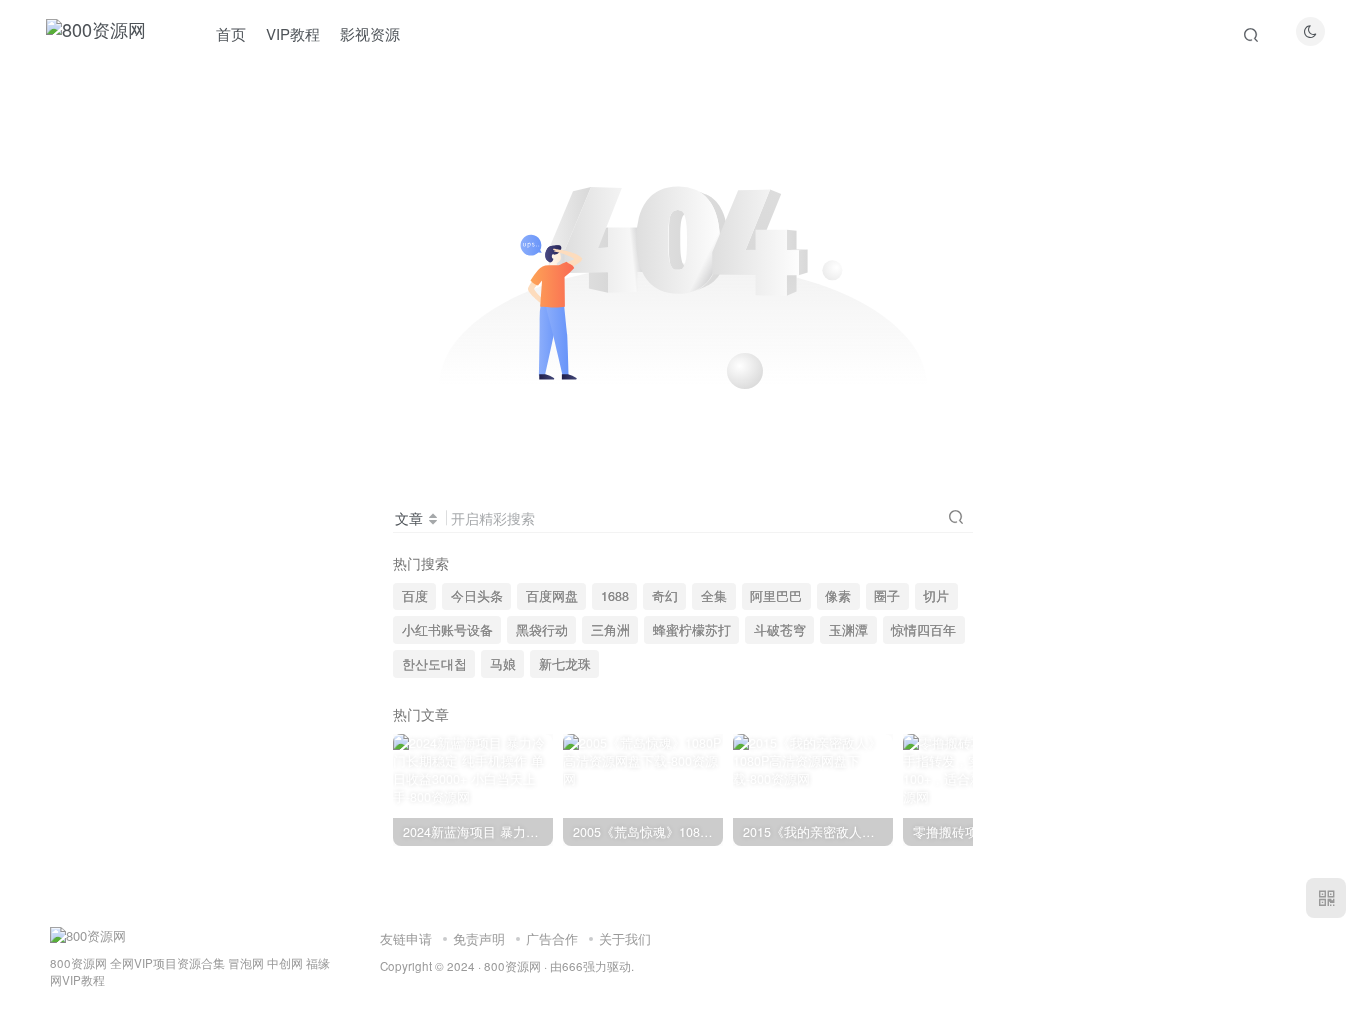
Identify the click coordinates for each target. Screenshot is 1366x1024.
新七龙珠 (565, 664)
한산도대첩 (434, 664)
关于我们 (625, 938)
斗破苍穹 (780, 630)
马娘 (503, 664)
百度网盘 (552, 596)
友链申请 (406, 938)
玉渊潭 (848, 630)
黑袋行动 (542, 630)
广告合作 (552, 938)
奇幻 (665, 596)
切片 (936, 596)
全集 (714, 596)
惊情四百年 (923, 630)
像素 (838, 596)
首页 (231, 33)
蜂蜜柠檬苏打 (692, 630)
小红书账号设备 (447, 630)
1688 (615, 596)
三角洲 (610, 630)
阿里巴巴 (776, 596)
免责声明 (479, 938)
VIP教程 (293, 33)
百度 (415, 596)
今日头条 (477, 596)
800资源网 (512, 966)
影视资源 (370, 33)
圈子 (887, 596)
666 (572, 966)
